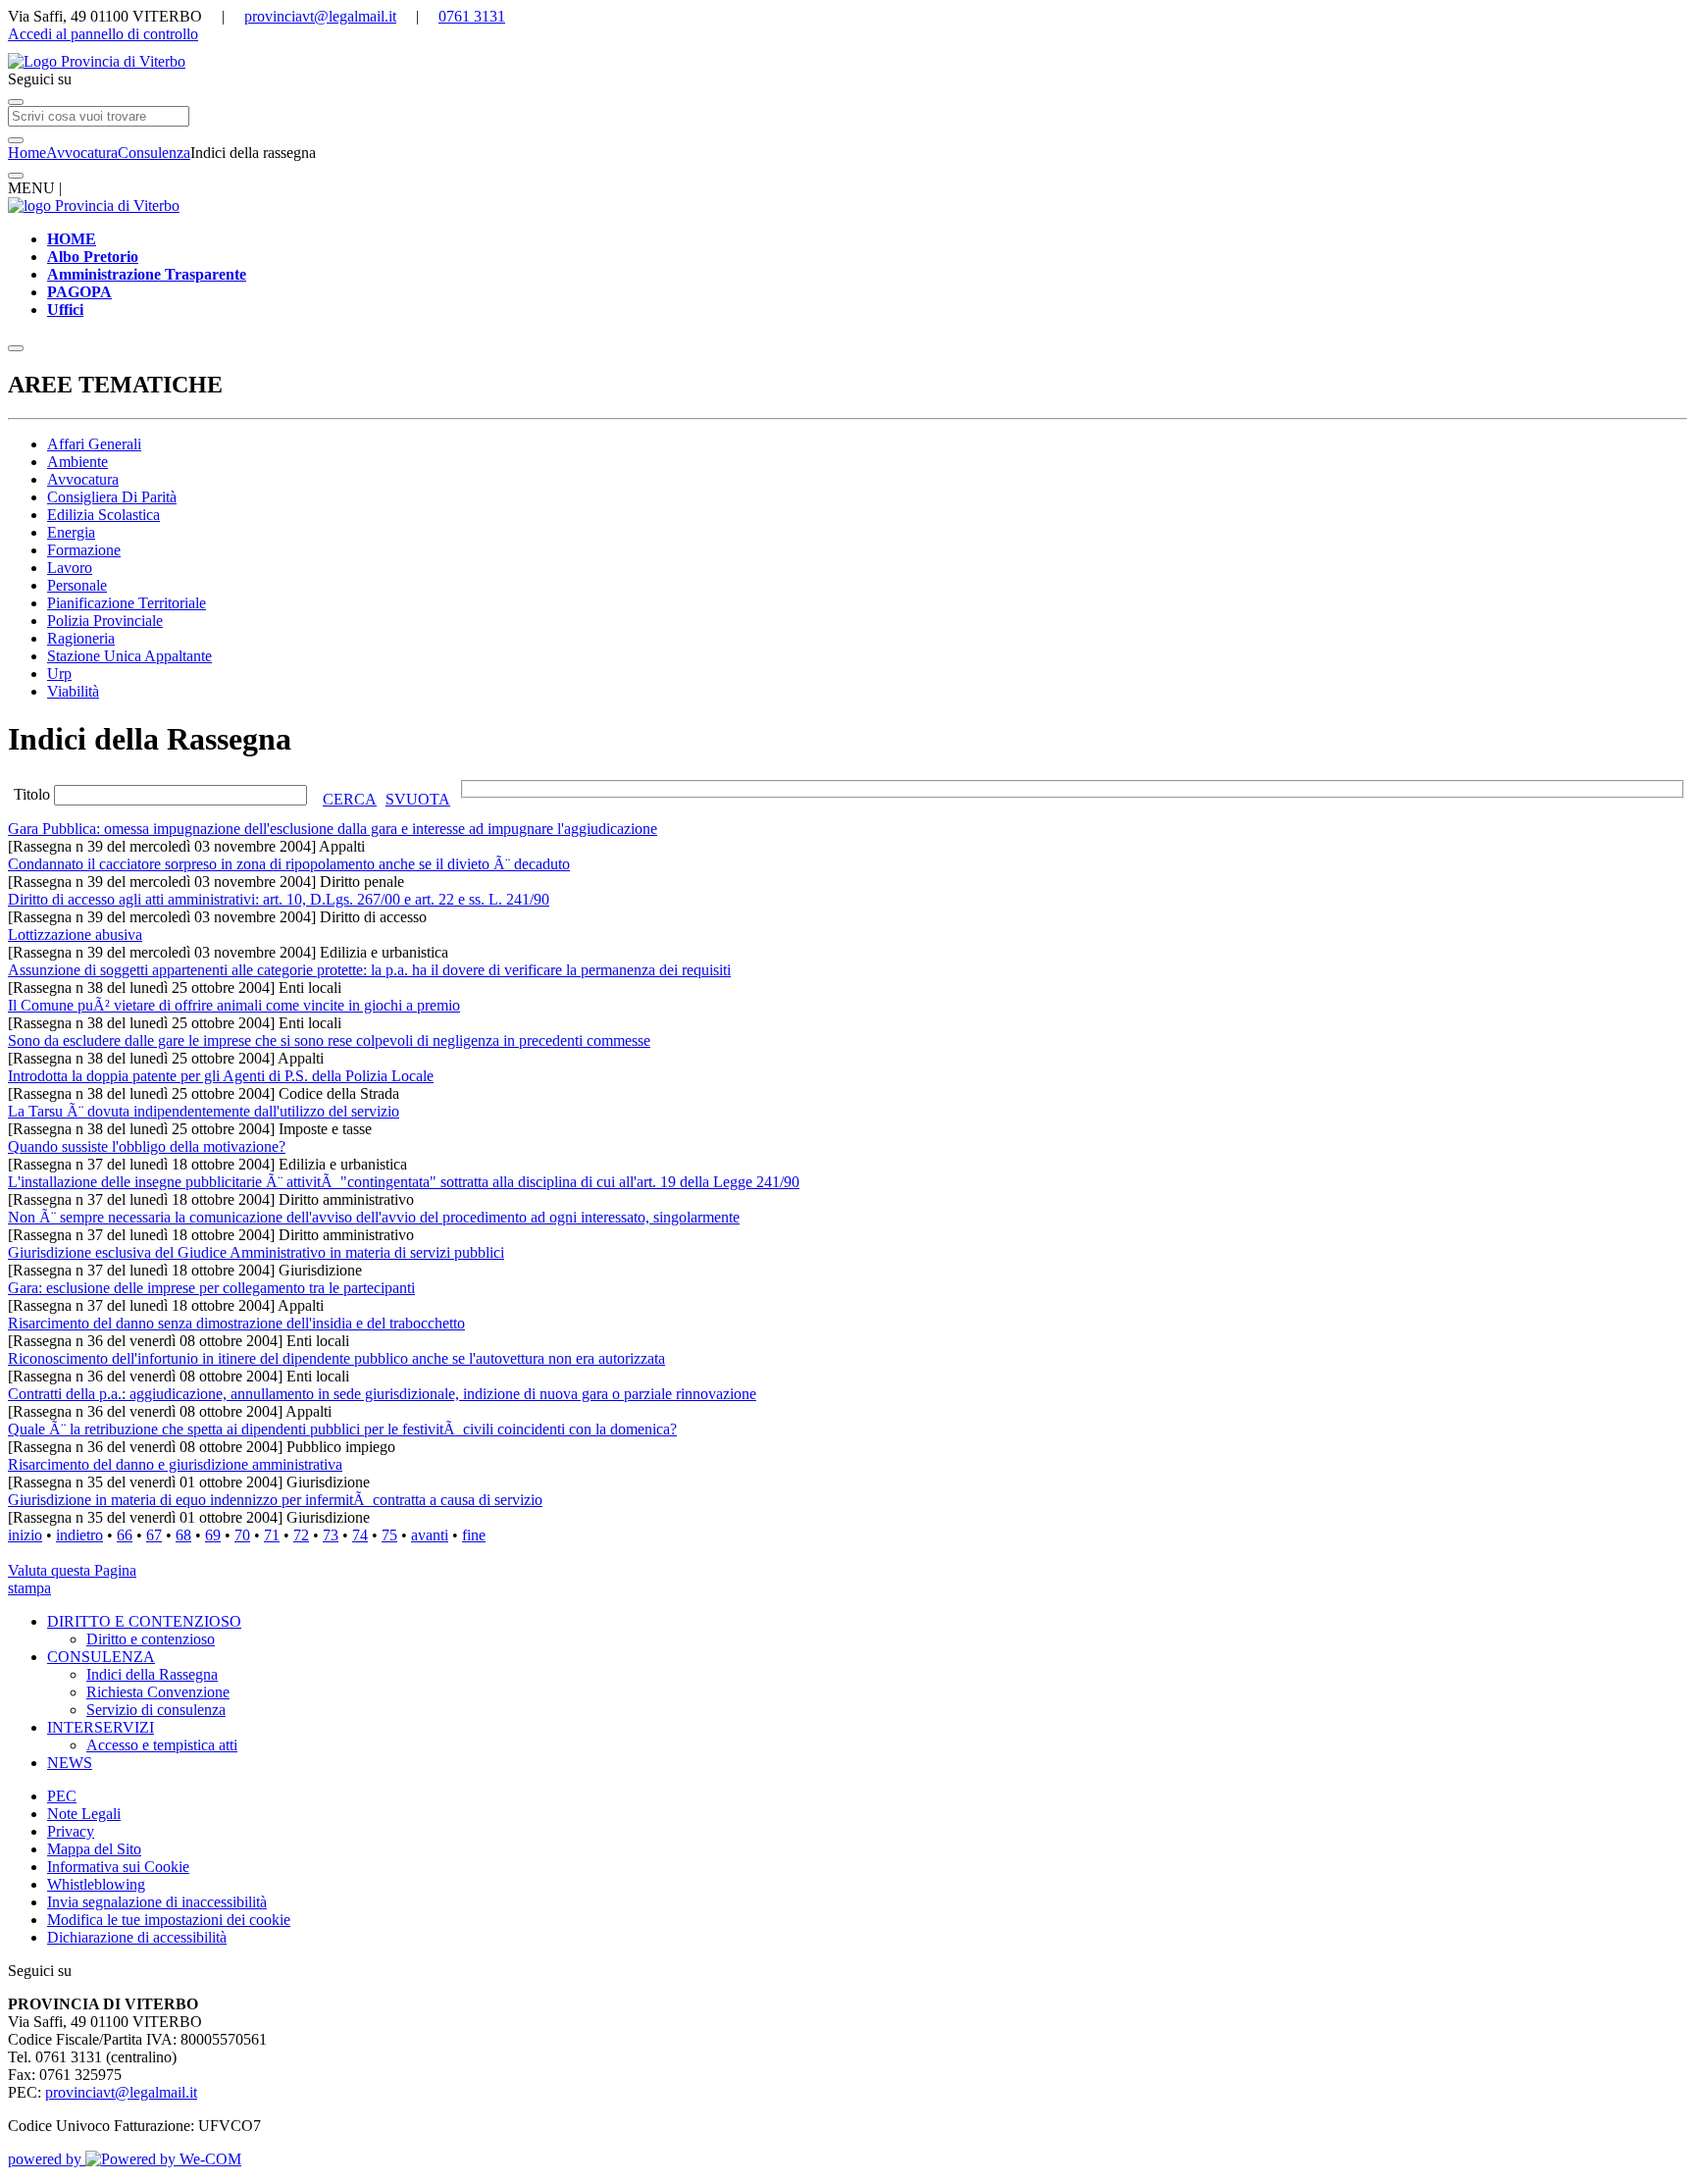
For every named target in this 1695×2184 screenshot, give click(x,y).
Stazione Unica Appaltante (129, 656)
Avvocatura (82, 153)
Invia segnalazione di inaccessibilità (157, 1902)
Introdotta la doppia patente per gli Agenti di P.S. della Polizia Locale (221, 1076)
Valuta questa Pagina (72, 1570)
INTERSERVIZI (101, 1727)
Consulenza (154, 153)
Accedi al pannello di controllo (103, 34)
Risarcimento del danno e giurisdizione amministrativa (175, 1464)
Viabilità (73, 691)
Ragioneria (81, 638)
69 (213, 1535)
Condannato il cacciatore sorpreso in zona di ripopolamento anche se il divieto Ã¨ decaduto (289, 864)
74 (360, 1535)
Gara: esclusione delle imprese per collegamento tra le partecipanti (211, 1288)
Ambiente (77, 462)
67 (154, 1535)
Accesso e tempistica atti (162, 1745)
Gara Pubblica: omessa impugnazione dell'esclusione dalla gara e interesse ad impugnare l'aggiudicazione (333, 829)
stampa (29, 1588)
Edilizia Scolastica (103, 515)
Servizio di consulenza (156, 1710)
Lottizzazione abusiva (75, 935)
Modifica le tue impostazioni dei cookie (169, 1920)
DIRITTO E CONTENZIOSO (144, 1621)
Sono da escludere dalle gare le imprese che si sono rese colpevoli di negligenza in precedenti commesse (329, 1040)
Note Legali (84, 1814)
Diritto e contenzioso (151, 1639)
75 (389, 1535)
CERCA (350, 799)
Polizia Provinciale (105, 621)
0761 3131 (472, 16)
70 (242, 1535)
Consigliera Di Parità (112, 497)
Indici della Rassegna (152, 1674)
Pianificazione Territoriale (127, 603)
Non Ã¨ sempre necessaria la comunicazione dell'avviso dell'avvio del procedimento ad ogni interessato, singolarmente (374, 1217)
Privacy (71, 1831)
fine (474, 1535)
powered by (47, 2159)
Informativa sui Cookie (118, 1867)
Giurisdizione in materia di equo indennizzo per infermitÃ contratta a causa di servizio (275, 1500)
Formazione (84, 550)
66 (125, 1535)
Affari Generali (94, 444)
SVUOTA (418, 799)
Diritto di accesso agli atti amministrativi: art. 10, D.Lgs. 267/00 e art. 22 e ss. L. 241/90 (279, 899)
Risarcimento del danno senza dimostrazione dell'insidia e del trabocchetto (236, 1323)
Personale (77, 585)
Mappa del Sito (94, 1849)
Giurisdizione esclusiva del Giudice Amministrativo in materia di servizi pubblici (256, 1252)
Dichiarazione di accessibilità (137, 1937)
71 (272, 1535)
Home (27, 153)
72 (301, 1535)
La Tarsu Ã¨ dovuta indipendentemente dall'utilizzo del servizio (204, 1111)
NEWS (70, 1763)
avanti (430, 1535)
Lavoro (70, 568)
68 (183, 1535)
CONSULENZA (101, 1657)
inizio (25, 1535)
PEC (62, 1796)
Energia (71, 532)
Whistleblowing (96, 1884)
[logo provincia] (847, 62)
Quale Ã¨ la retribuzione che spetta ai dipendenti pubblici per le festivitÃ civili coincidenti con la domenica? (342, 1429)
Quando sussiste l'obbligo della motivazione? (147, 1146)
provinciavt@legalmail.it (320, 16)
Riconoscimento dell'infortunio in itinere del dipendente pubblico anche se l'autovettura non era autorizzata (336, 1358)
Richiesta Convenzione (158, 1692)
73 (331, 1535)
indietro (79, 1535)
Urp (59, 674)
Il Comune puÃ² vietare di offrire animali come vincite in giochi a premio (234, 1005)
